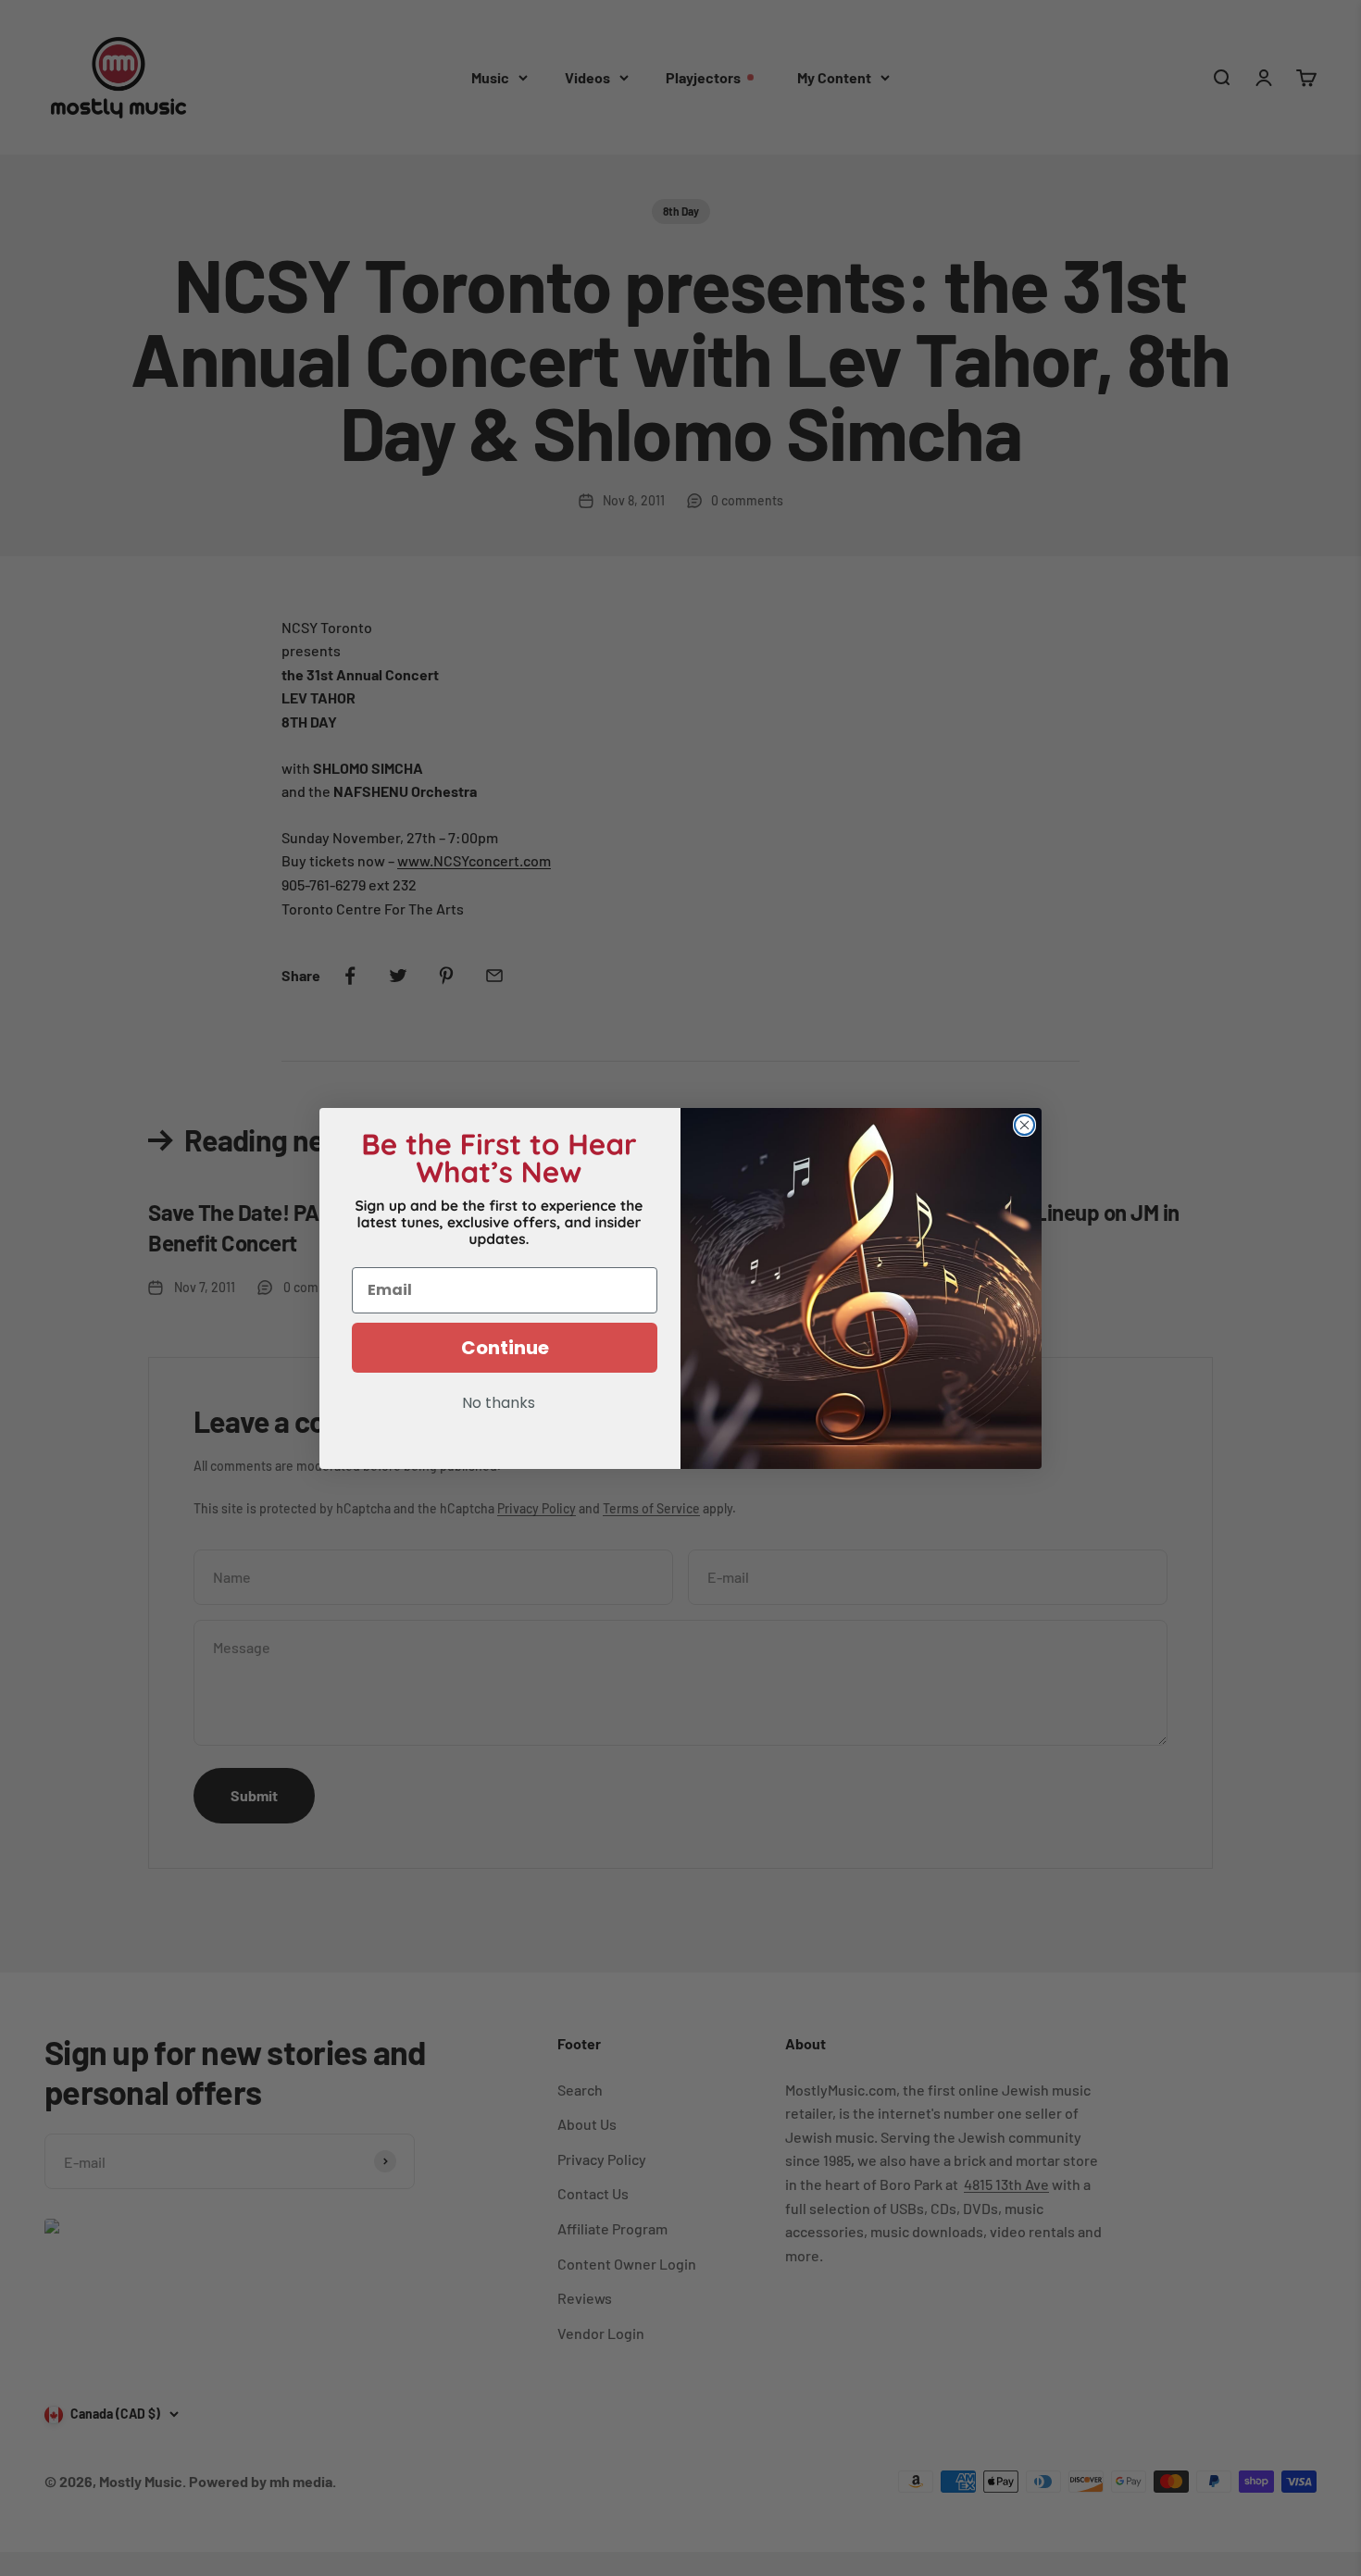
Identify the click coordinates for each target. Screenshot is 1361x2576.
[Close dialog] (1024, 1125)
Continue (505, 1348)
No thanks (499, 1404)
